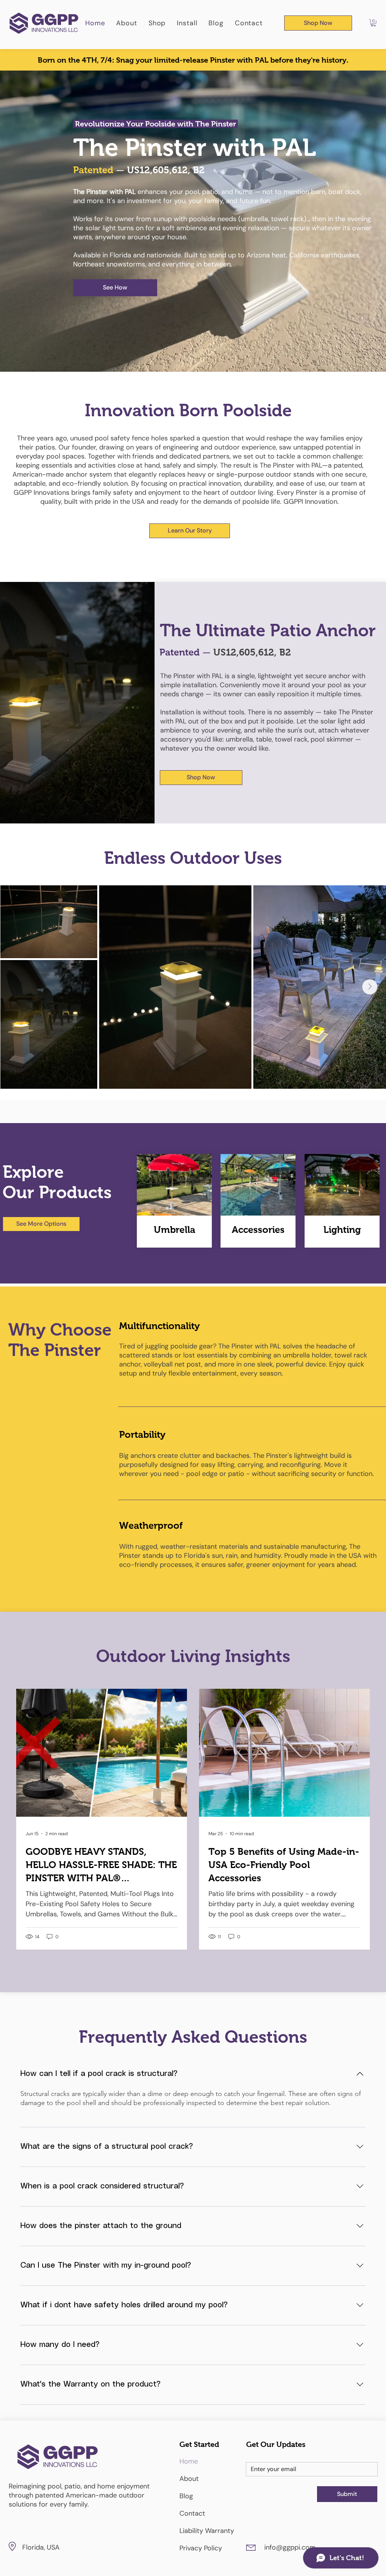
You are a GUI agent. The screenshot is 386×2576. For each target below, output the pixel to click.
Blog (186, 2496)
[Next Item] (370, 987)
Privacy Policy (201, 2548)
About (189, 2479)
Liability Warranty (207, 2531)
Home (189, 2461)
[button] (373, 23)
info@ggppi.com (290, 2547)
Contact (192, 2513)
